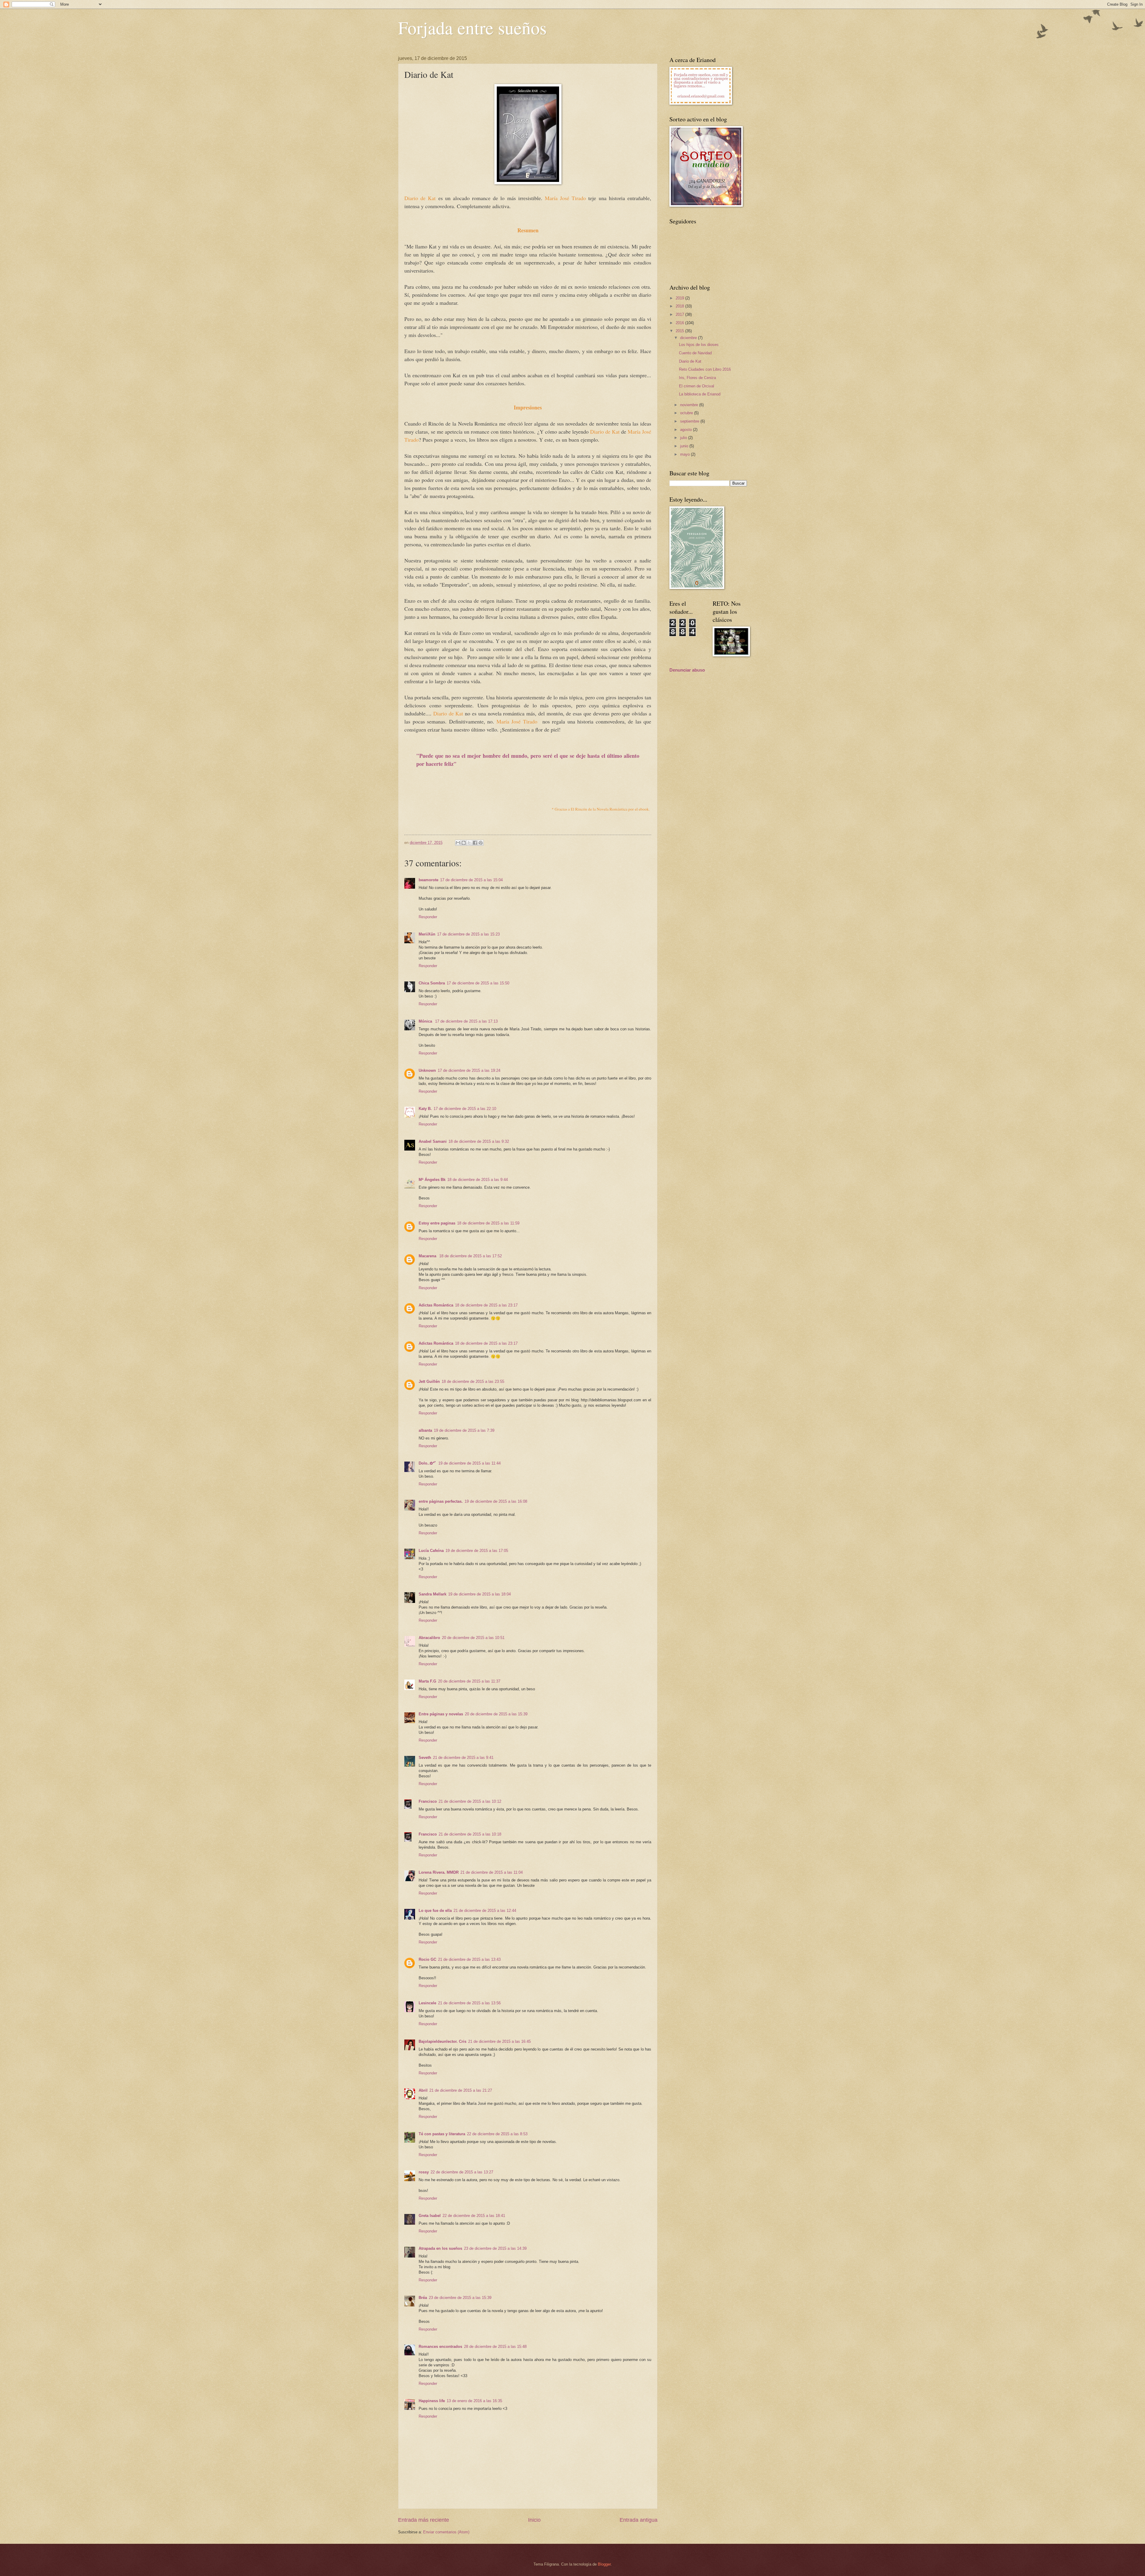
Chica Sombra (432, 983)
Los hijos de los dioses (699, 345)
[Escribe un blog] (464, 843)
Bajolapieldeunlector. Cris (442, 2041)
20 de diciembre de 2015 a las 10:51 (473, 1638)
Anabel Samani (433, 1141)
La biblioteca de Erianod (700, 394)
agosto (687, 430)
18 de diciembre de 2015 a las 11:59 (488, 1223)
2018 (680, 306)
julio (684, 438)
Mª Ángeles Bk (432, 1180)
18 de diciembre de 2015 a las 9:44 (478, 1180)
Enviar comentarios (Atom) (446, 2532)
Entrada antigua (639, 2520)
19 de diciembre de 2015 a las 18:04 (479, 1594)
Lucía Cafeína (431, 1551)
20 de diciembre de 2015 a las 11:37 (469, 1681)
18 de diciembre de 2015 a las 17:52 (471, 1256)
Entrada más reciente (424, 2520)
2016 (680, 323)
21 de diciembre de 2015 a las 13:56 (469, 2003)
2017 (680, 314)
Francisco (428, 1801)
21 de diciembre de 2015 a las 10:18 (470, 1834)
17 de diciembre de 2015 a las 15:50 (478, 983)
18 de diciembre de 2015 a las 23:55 (473, 1381)
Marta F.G (427, 1681)
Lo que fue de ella (435, 1911)
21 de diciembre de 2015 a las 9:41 (463, 1758)
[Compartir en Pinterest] (481, 843)
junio (685, 446)
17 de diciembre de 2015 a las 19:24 (469, 1070)
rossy (424, 2172)
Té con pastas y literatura (442, 2134)
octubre (687, 413)
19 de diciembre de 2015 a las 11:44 (469, 1463)
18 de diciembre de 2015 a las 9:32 (479, 1141)
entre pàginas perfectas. (441, 1501)
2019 (680, 298)
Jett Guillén (429, 1381)
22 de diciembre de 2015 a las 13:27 (462, 2172)
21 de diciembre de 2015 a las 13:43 (469, 1959)
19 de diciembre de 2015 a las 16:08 (496, 1501)
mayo (686, 454)
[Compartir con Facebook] (475, 843)
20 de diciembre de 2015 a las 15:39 (496, 1714)
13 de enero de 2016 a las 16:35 (474, 2401)
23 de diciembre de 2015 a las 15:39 (460, 2298)
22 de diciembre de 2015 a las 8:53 (497, 2134)
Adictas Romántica (436, 1305)
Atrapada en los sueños (440, 2248)
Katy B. (425, 1109)
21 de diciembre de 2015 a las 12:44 (485, 1911)
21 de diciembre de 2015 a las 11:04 (492, 1872)
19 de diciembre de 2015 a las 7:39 (464, 1430)
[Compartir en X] (469, 843)
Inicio (534, 2520)
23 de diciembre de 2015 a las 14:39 (495, 2248)
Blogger (604, 2564)
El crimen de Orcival (697, 386)
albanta (425, 1430)
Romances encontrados (440, 2347)
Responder (428, 917)
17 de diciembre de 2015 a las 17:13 (466, 1021)
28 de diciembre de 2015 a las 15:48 (495, 2347)
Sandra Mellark (433, 1594)
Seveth (425, 1758)
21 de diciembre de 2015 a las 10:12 (470, 1801)
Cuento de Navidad (695, 353)
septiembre (690, 421)
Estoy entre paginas (437, 1223)
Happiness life (432, 2401)
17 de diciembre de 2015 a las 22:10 (465, 1109)
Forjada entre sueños (472, 27)
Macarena (428, 1256)
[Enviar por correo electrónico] (458, 843)
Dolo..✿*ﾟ (428, 1463)
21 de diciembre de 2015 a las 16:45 (499, 2041)
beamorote (428, 880)
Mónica (426, 1021)
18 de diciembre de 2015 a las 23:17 (486, 1305)
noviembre (690, 405)
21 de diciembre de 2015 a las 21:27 (461, 2090)
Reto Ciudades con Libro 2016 (705, 369)
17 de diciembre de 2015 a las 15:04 (471, 880)
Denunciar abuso (687, 670)
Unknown (427, 1070)
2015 (680, 331)
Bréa (423, 2298)
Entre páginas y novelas (441, 1714)
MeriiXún (427, 934)
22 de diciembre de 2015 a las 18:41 (474, 2216)
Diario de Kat (690, 361)
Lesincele (427, 2003)
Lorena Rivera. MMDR (439, 1872)
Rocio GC (427, 1959)
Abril (423, 2090)
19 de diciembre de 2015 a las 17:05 (477, 1551)
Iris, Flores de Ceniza (697, 378)
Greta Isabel (430, 2216)
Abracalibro (429, 1638)
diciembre (689, 338)
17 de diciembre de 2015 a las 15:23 (468, 934)
